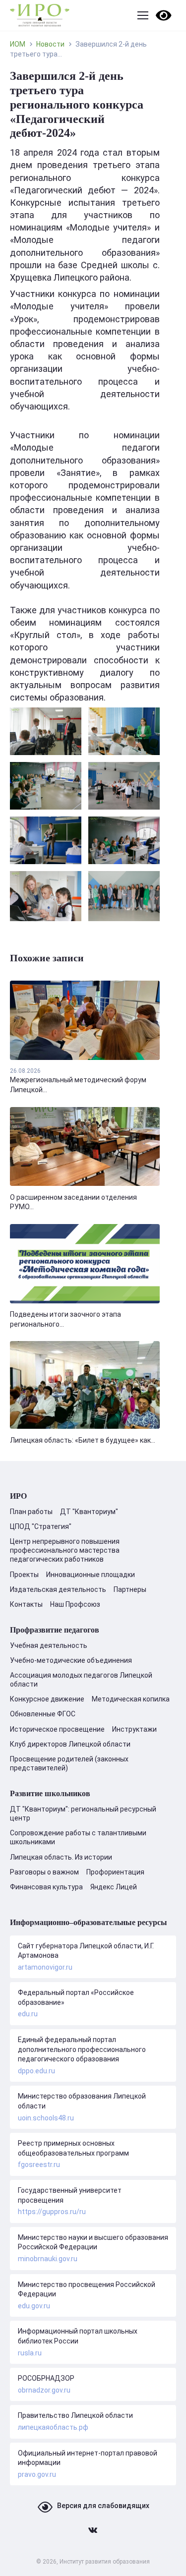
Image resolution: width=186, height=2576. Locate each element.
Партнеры (130, 1589)
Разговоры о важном (44, 1872)
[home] (40, 15)
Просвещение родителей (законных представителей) (69, 1763)
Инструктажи (134, 1729)
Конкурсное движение (47, 1699)
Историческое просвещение (57, 1729)
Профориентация (115, 1872)
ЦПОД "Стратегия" (41, 1526)
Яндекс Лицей (114, 1887)
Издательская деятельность (58, 1589)
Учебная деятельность (49, 1645)
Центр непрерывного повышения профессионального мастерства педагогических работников (65, 1550)
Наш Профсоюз (75, 1604)
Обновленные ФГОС (43, 1714)
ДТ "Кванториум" (89, 1512)
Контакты (26, 1604)
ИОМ (18, 44)
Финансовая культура (46, 1887)
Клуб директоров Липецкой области (70, 1744)
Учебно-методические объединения (71, 1660)
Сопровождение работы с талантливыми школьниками (78, 1837)
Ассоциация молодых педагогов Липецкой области (81, 1680)
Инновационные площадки (91, 1575)
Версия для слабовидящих (103, 2506)
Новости (50, 44)
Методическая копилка (131, 1699)
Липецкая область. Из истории (61, 1857)
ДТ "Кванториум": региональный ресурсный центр (83, 1814)
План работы (31, 1512)
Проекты (24, 1575)
